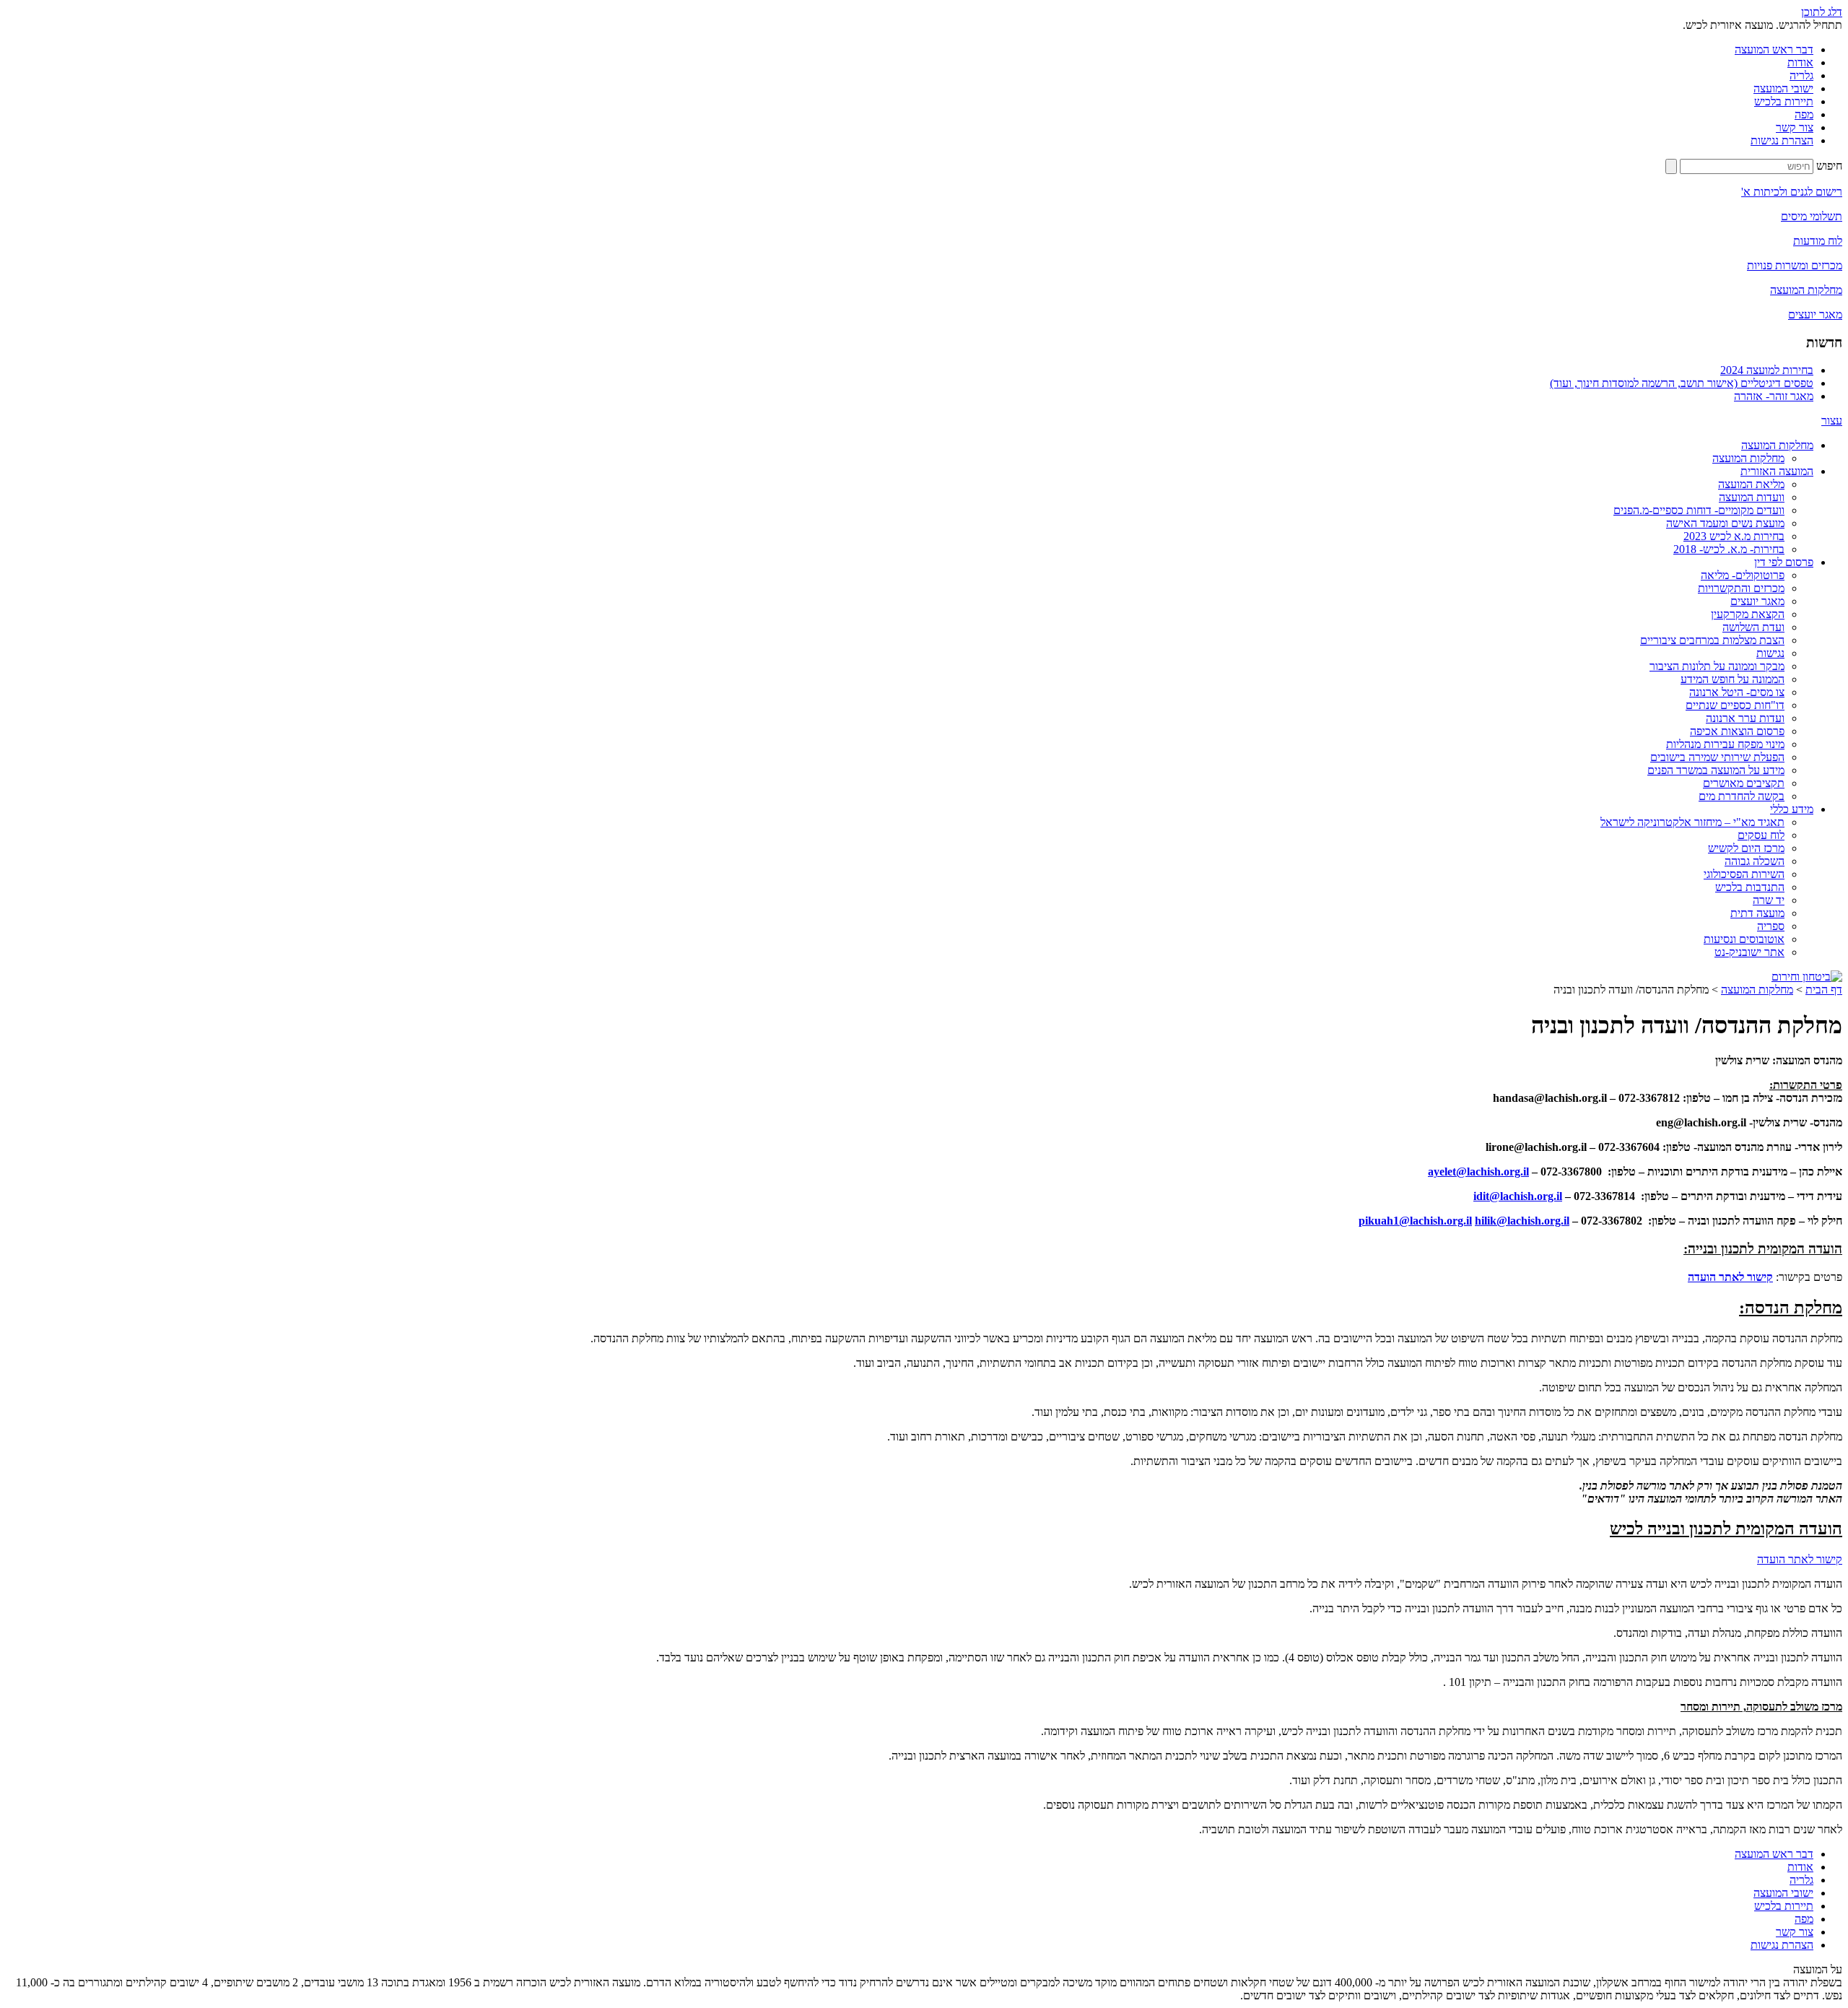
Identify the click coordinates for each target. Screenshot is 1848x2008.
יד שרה (1769, 900)
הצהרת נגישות (1782, 140)
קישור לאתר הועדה (1730, 1277)
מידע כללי (1792, 809)
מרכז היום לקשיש (1746, 848)
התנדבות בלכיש (1750, 887)
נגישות (1770, 653)
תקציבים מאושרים (1744, 783)
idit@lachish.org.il (1518, 1196)
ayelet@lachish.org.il (1478, 1172)
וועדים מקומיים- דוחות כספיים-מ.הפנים (1699, 510)
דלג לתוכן (1822, 12)
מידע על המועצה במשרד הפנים (1716, 770)
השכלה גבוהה (1755, 861)
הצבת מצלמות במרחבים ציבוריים (1712, 640)
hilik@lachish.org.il (1522, 1221)
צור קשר (1795, 127)
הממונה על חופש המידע (1732, 679)
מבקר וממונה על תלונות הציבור (1717, 666)
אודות (1800, 62)
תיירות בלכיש (1784, 101)
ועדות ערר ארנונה (1745, 718)
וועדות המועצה (1752, 497)
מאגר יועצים (1757, 601)
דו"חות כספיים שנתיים (1735, 705)
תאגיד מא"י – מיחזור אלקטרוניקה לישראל (1692, 822)
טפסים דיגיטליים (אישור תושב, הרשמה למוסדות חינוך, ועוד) (1682, 383)
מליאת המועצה (1751, 484)
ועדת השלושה (1753, 627)
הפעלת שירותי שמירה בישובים (1717, 757)
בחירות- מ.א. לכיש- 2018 (1729, 549)
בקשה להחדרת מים (1742, 796)
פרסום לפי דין (1784, 562)
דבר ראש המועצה (1774, 49)
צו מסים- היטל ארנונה (1737, 692)
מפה (1804, 114)
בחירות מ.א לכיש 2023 (1734, 536)
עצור (1832, 421)
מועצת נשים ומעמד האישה (1725, 523)
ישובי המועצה (1783, 88)
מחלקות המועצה (1777, 445)
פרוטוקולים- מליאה (1743, 575)
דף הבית (1824, 990)
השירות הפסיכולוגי (1744, 874)
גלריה (1801, 75)
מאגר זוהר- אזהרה (1774, 396)
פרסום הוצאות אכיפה (1737, 731)
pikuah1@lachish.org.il (1415, 1221)
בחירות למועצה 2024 (1767, 370)
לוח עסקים (1761, 835)
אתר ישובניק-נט (1749, 952)
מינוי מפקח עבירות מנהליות (1725, 744)
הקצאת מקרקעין (1748, 614)
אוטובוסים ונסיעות (1744, 939)
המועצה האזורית (1777, 471)
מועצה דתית (1757, 913)
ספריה (1771, 926)
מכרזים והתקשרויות (1741, 588)
